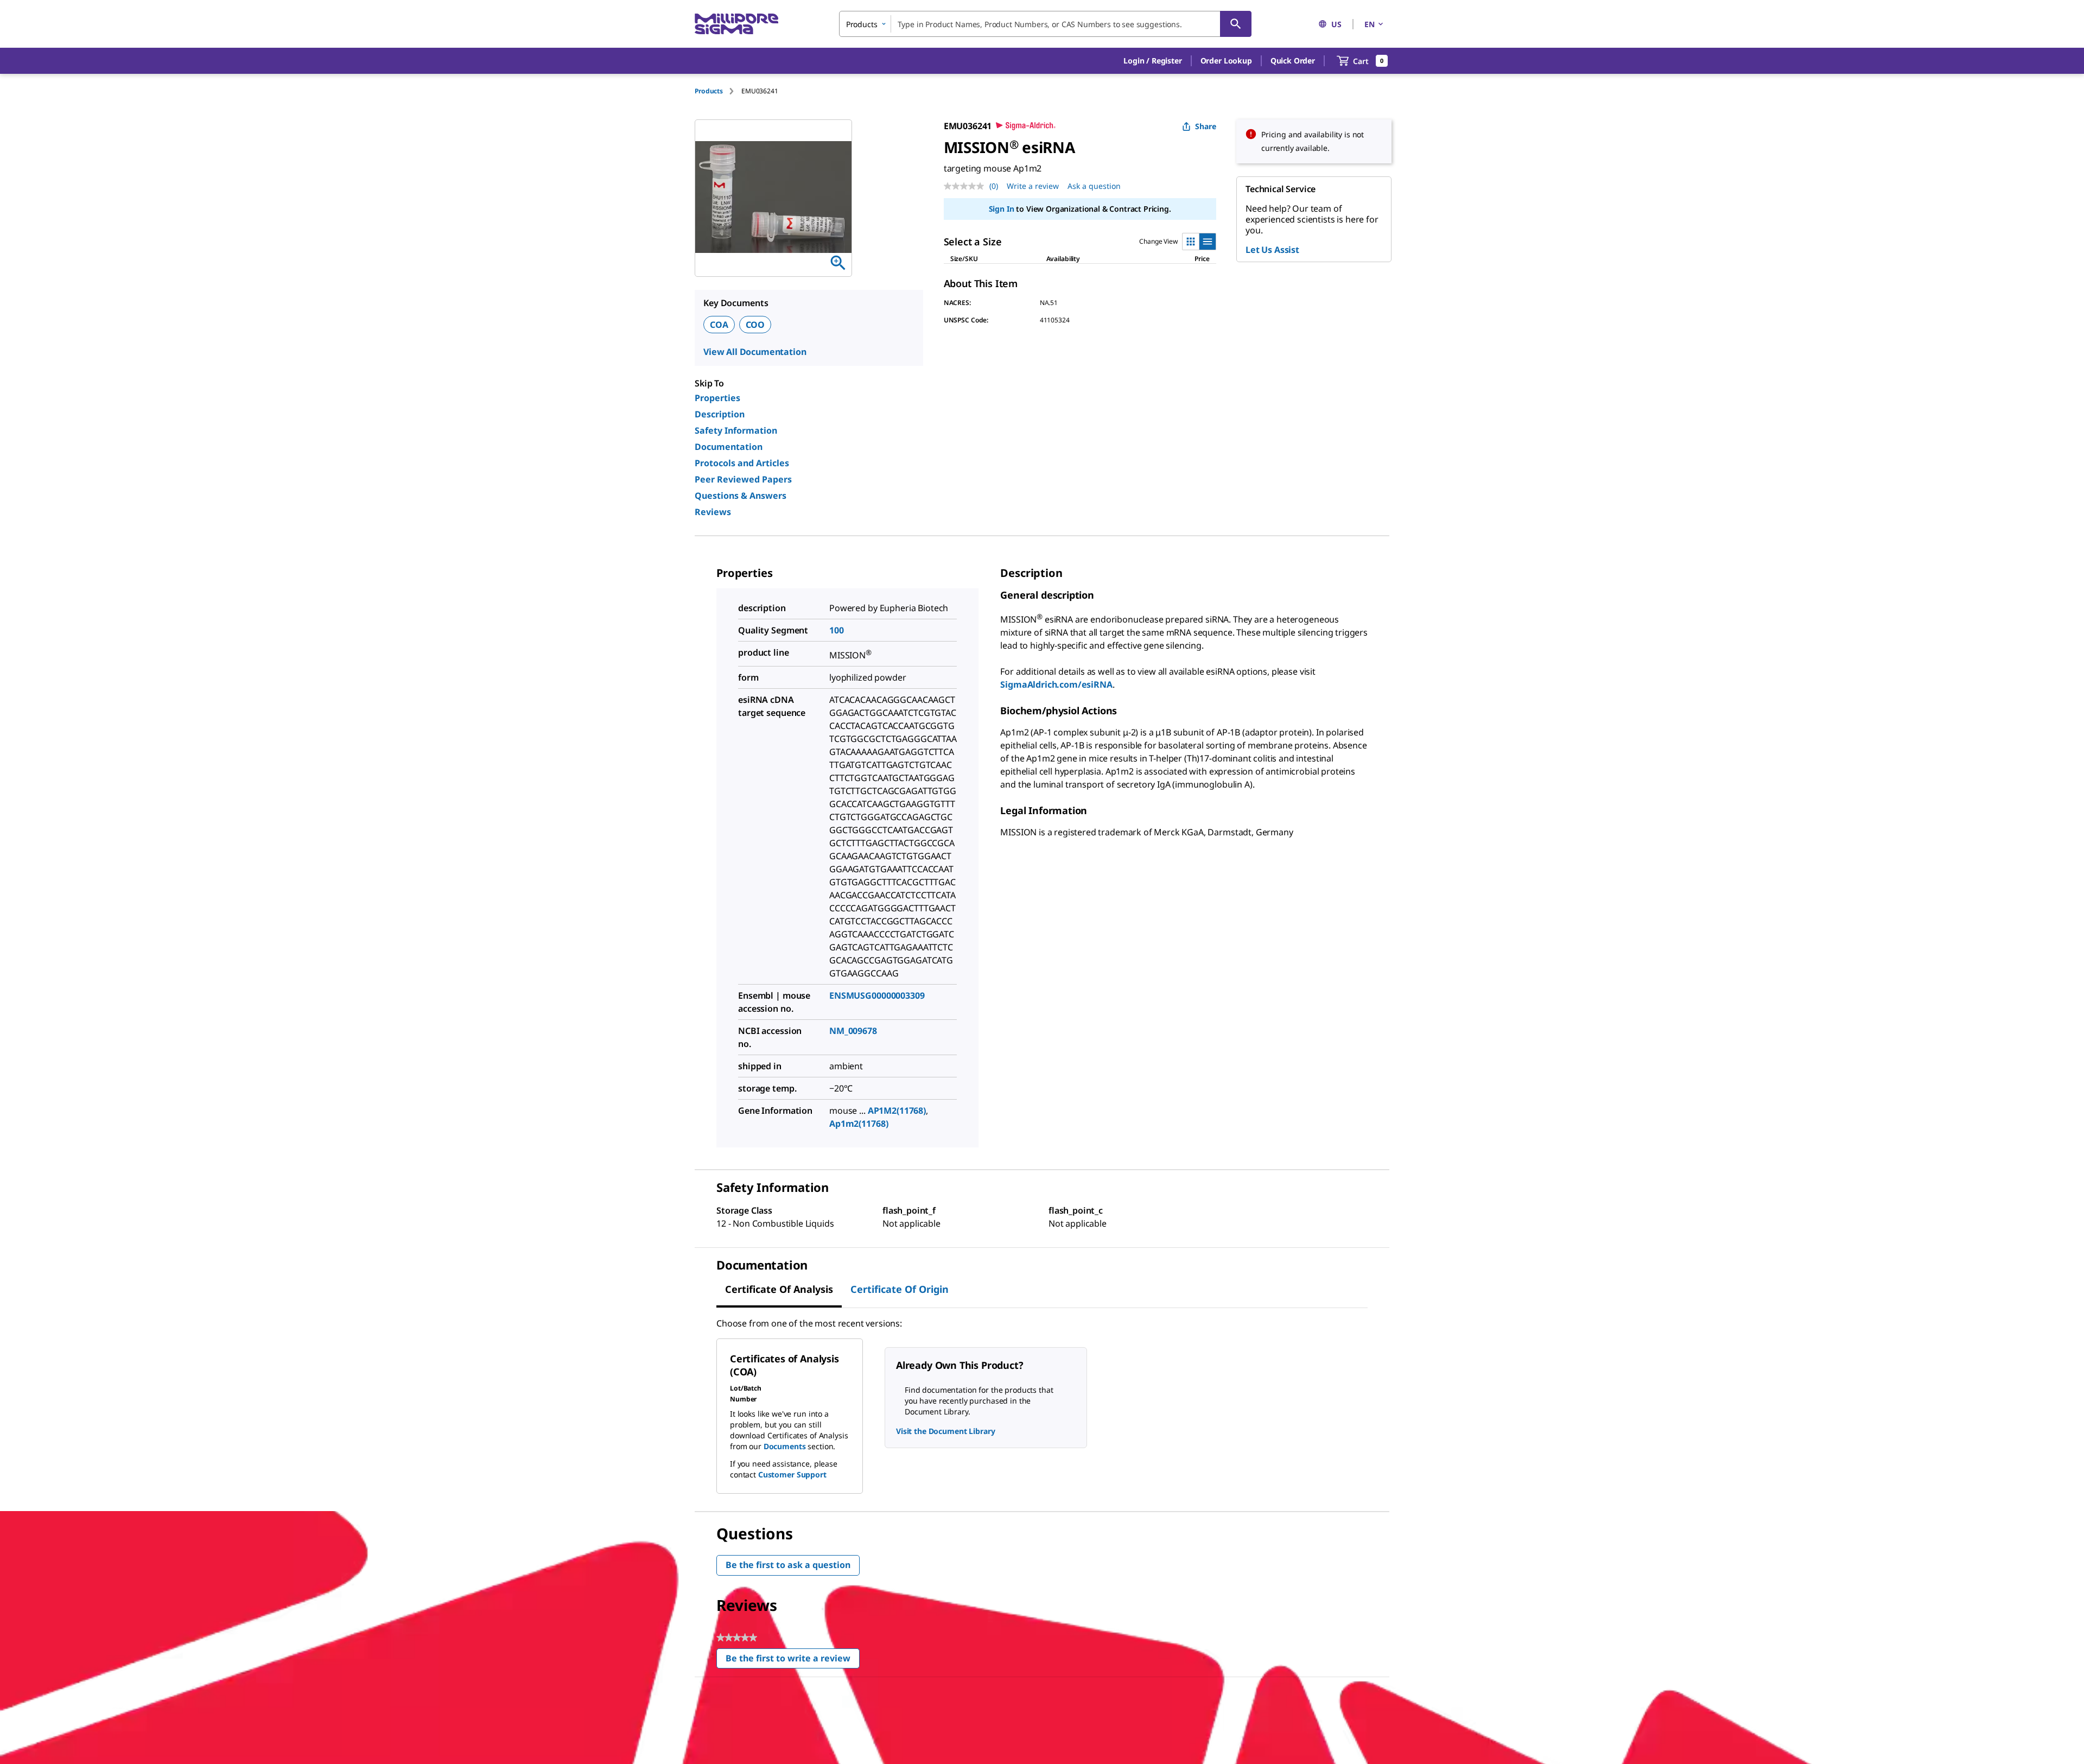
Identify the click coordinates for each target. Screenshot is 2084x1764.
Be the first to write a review (793, 1661)
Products (709, 91)
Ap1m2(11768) (859, 1124)
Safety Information (736, 430)
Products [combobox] (862, 24)
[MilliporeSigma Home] (736, 24)
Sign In (1002, 209)
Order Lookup (1226, 61)
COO (755, 325)
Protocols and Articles (742, 463)
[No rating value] (967, 186)
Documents (785, 1446)
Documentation (729, 447)
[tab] (718, 91)
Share (1206, 126)
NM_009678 (853, 1031)
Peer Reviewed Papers (743, 479)
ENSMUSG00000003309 (877, 995)
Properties (717, 398)
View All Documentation (755, 352)
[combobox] (1045, 24)
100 (837, 630)
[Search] (1236, 24)
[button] (1152, 61)
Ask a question (1094, 186)
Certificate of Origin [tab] (900, 1289)
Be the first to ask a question (788, 1565)
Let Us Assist (1272, 250)
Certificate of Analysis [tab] (779, 1289)
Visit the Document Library (945, 1431)
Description (720, 414)
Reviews (713, 512)
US (1336, 24)
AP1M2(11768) (897, 1111)
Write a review (1033, 186)
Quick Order (1293, 61)
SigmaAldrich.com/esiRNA (1056, 684)
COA (719, 325)
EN (1370, 24)
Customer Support (792, 1474)
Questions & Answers (741, 496)
